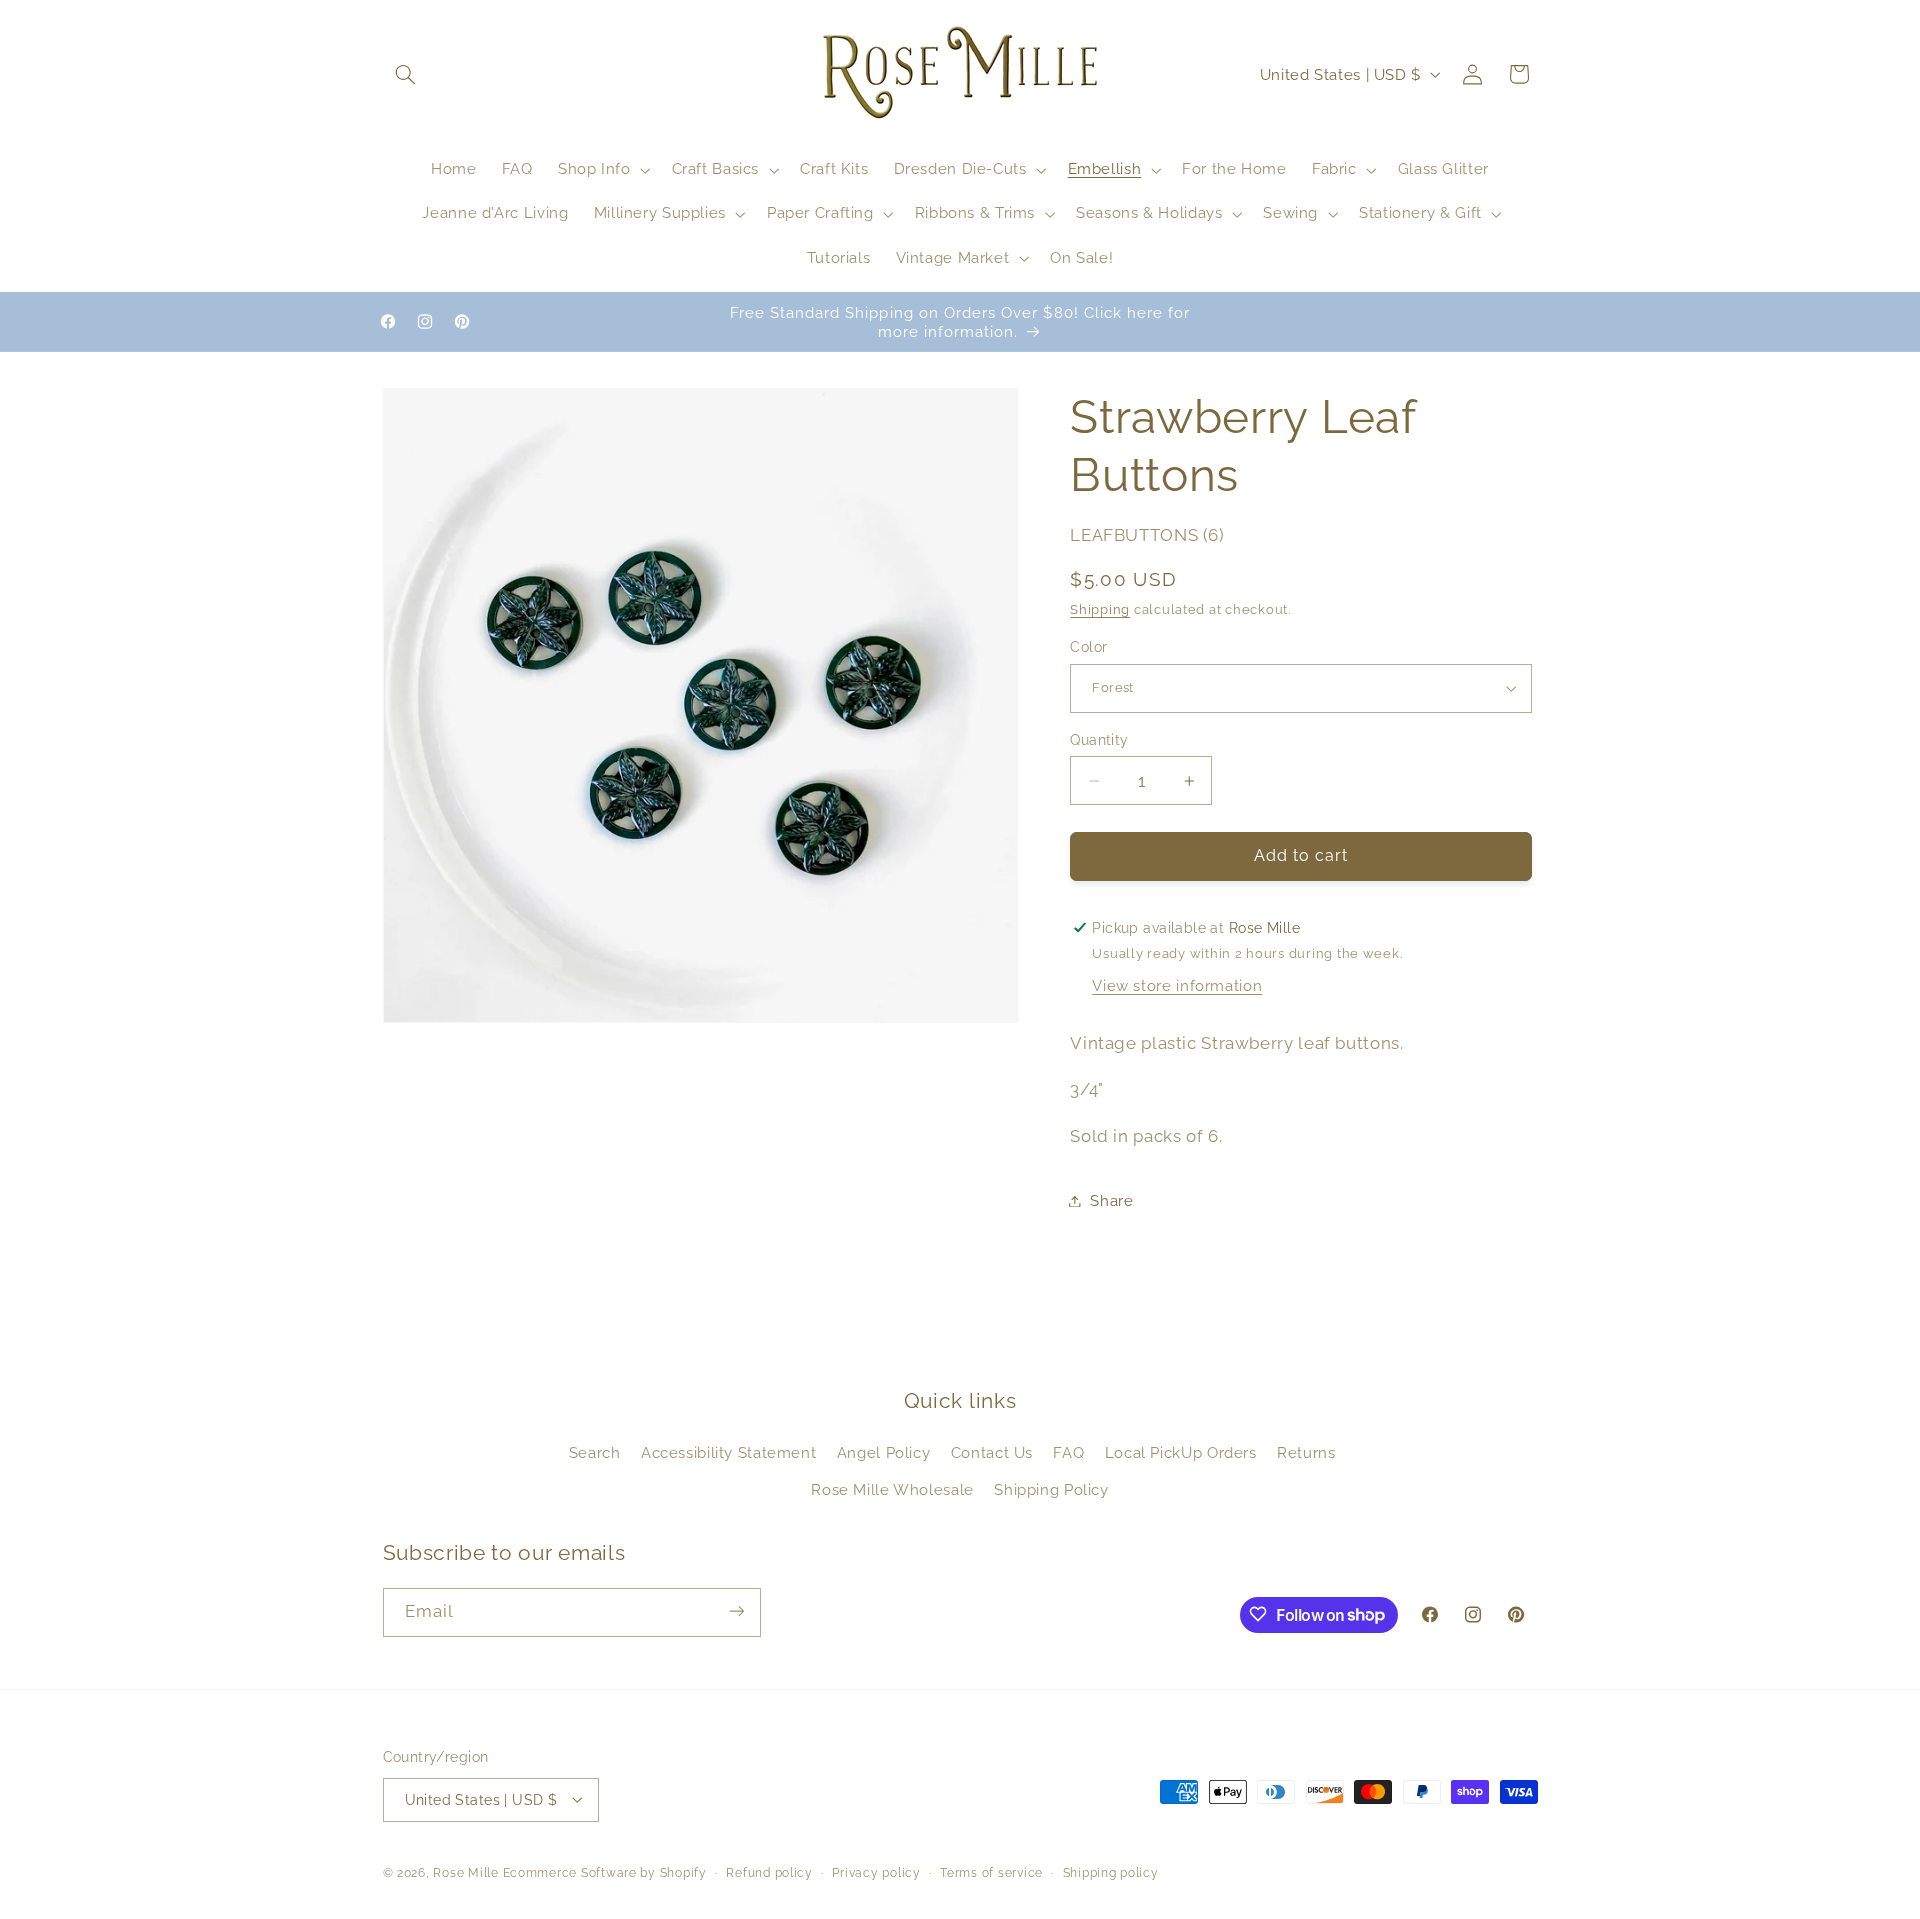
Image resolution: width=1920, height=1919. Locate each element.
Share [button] (1111, 1200)
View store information (1177, 986)
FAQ (1068, 1453)
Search (595, 1453)
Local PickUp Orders (1181, 1453)
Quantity (1099, 740)
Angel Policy (884, 1453)
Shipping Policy (1051, 1489)
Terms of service (991, 1872)
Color (1088, 647)
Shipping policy (1111, 1872)
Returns (1306, 1453)
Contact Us (992, 1453)
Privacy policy (876, 1872)
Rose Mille (465, 1872)
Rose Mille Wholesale (892, 1489)
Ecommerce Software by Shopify (605, 1872)
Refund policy (769, 1872)
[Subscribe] (736, 1611)
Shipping (1100, 610)
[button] (406, 74)
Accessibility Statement (729, 1453)
